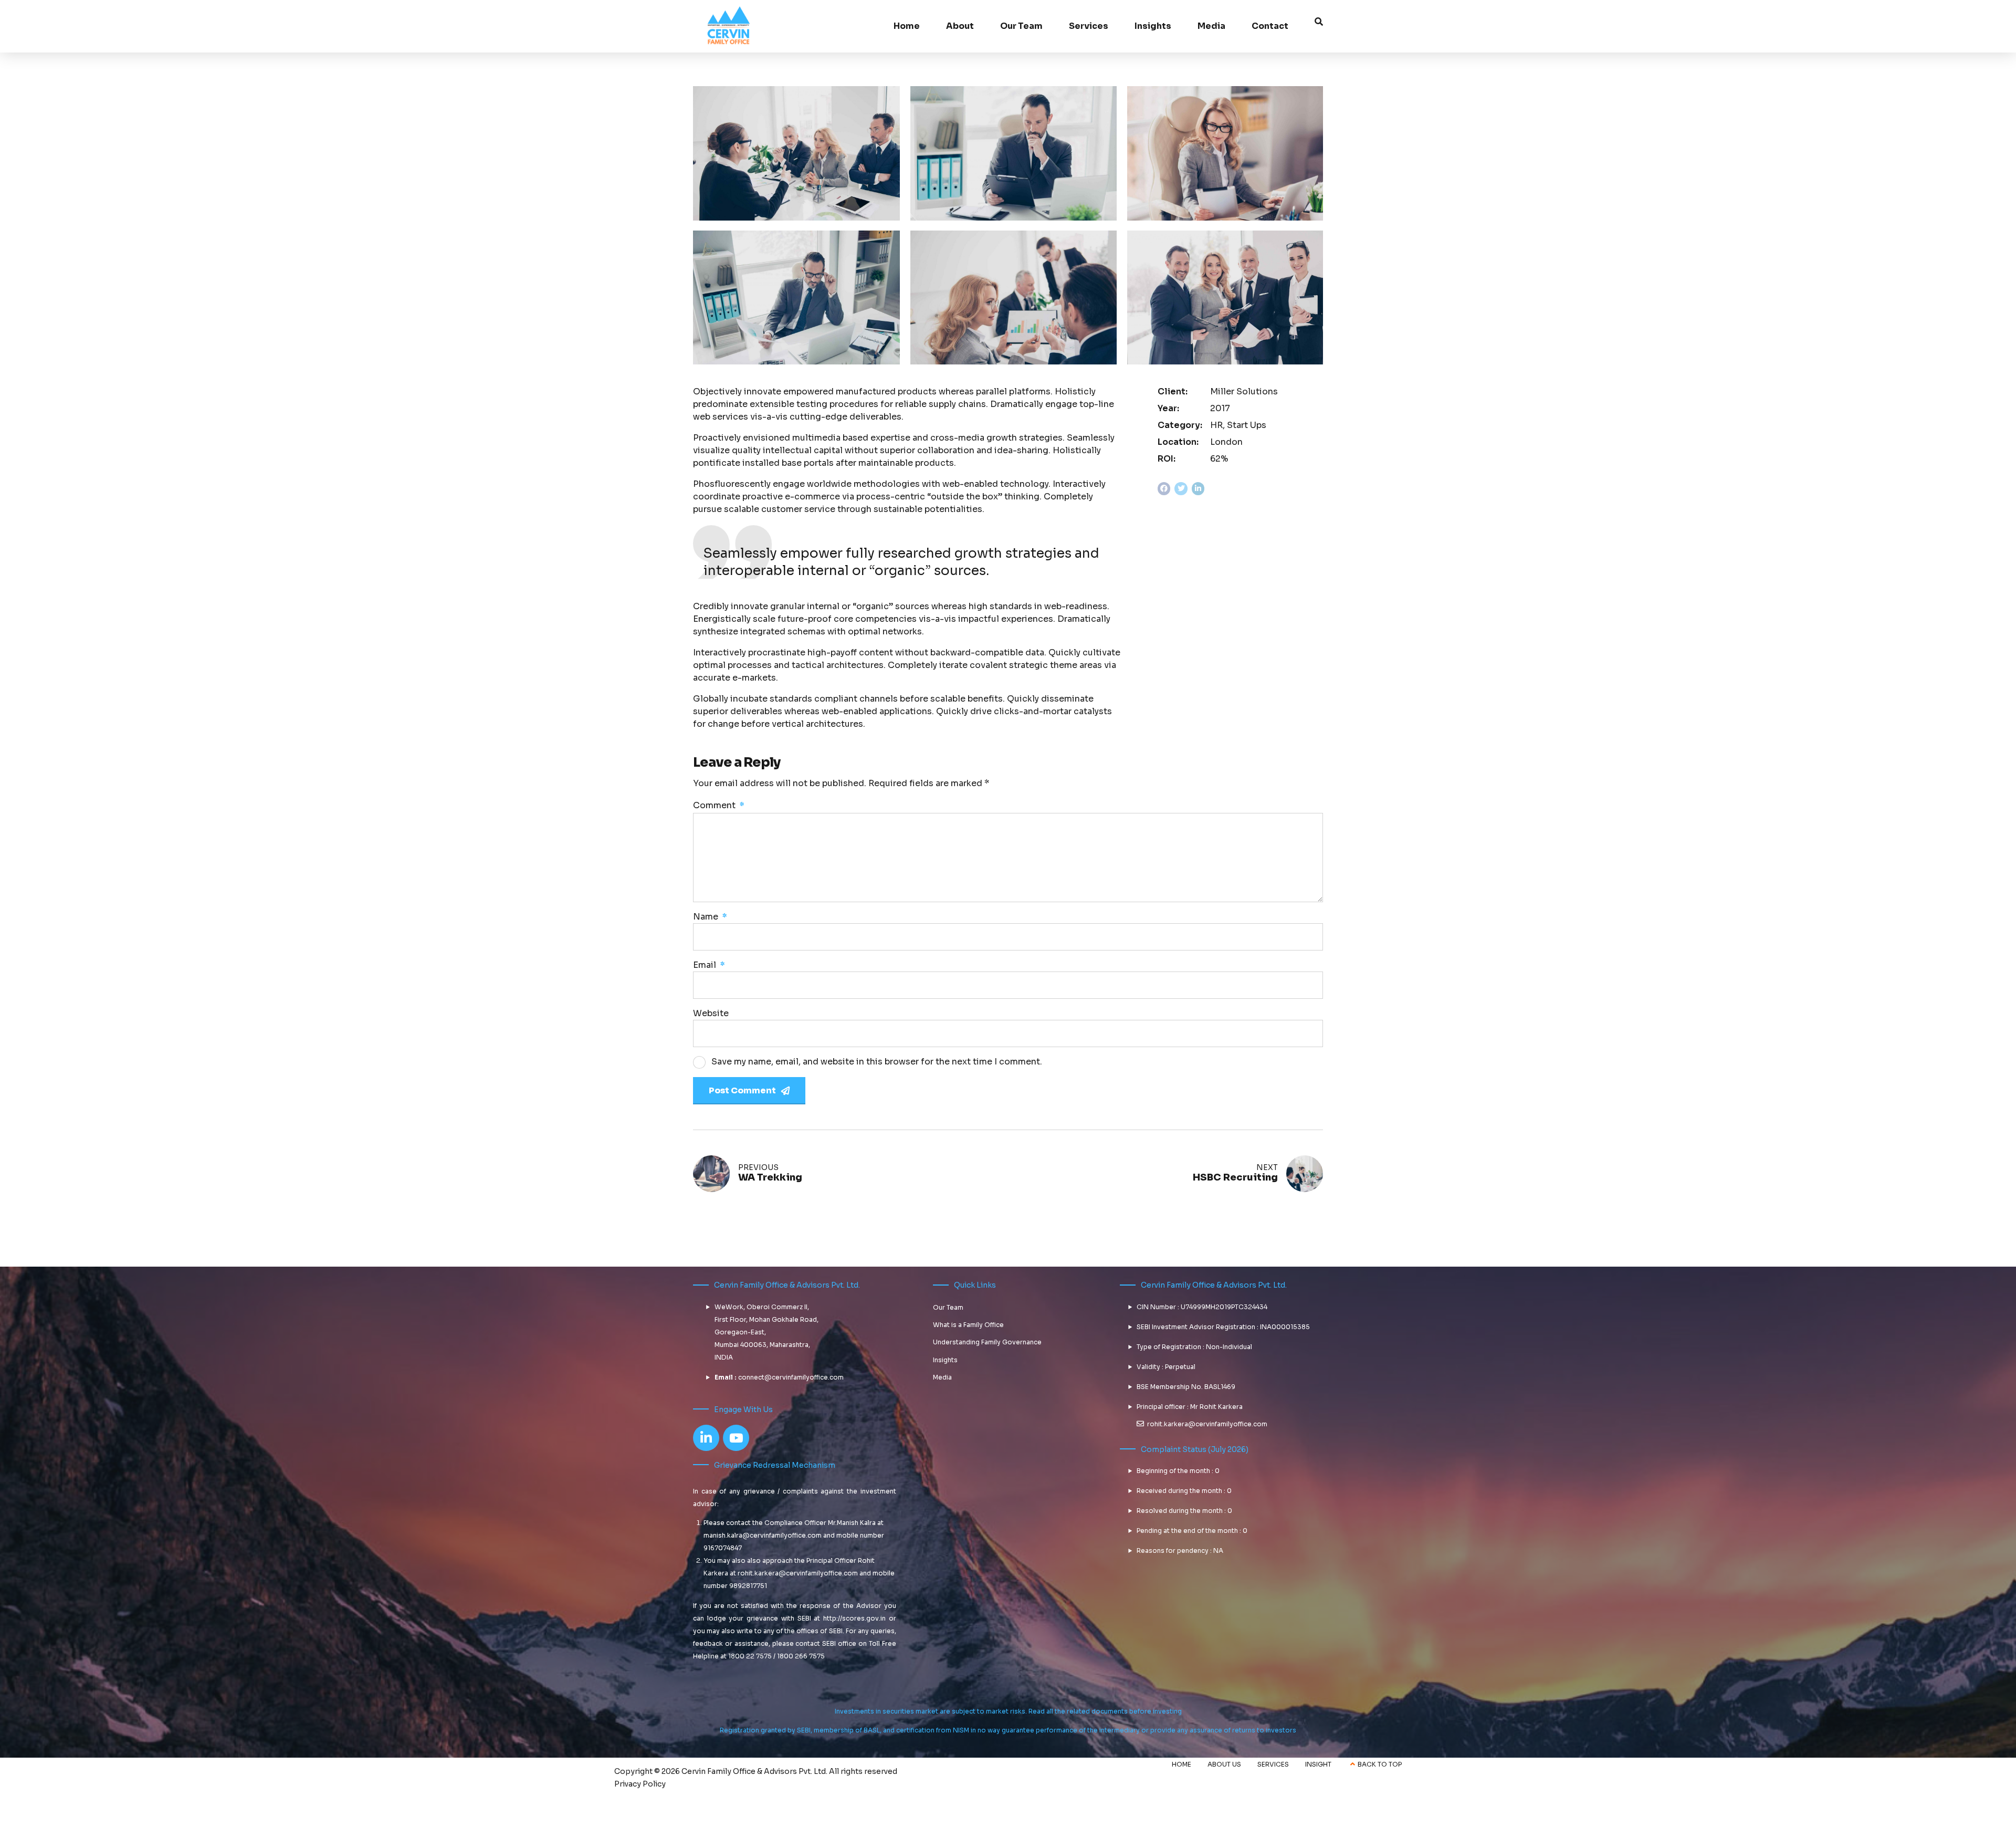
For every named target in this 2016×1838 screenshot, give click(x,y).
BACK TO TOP (1380, 1764)
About (960, 26)
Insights (945, 1360)
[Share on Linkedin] (1198, 489)
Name (710, 917)
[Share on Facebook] (1164, 489)
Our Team (1021, 26)
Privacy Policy (640, 1784)
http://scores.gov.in (854, 1618)
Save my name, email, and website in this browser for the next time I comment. (877, 1062)
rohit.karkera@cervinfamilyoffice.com (798, 1573)
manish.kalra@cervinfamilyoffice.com (763, 1535)
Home (907, 26)
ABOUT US (1224, 1764)
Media (1211, 26)
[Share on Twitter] (1181, 489)
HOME (1182, 1764)
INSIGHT (1318, 1764)
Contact (1270, 26)
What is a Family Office (968, 1325)
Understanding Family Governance (987, 1342)
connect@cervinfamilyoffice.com (791, 1377)
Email (709, 965)
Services (1089, 26)
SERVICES (1273, 1764)
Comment (719, 805)
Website (711, 1013)
